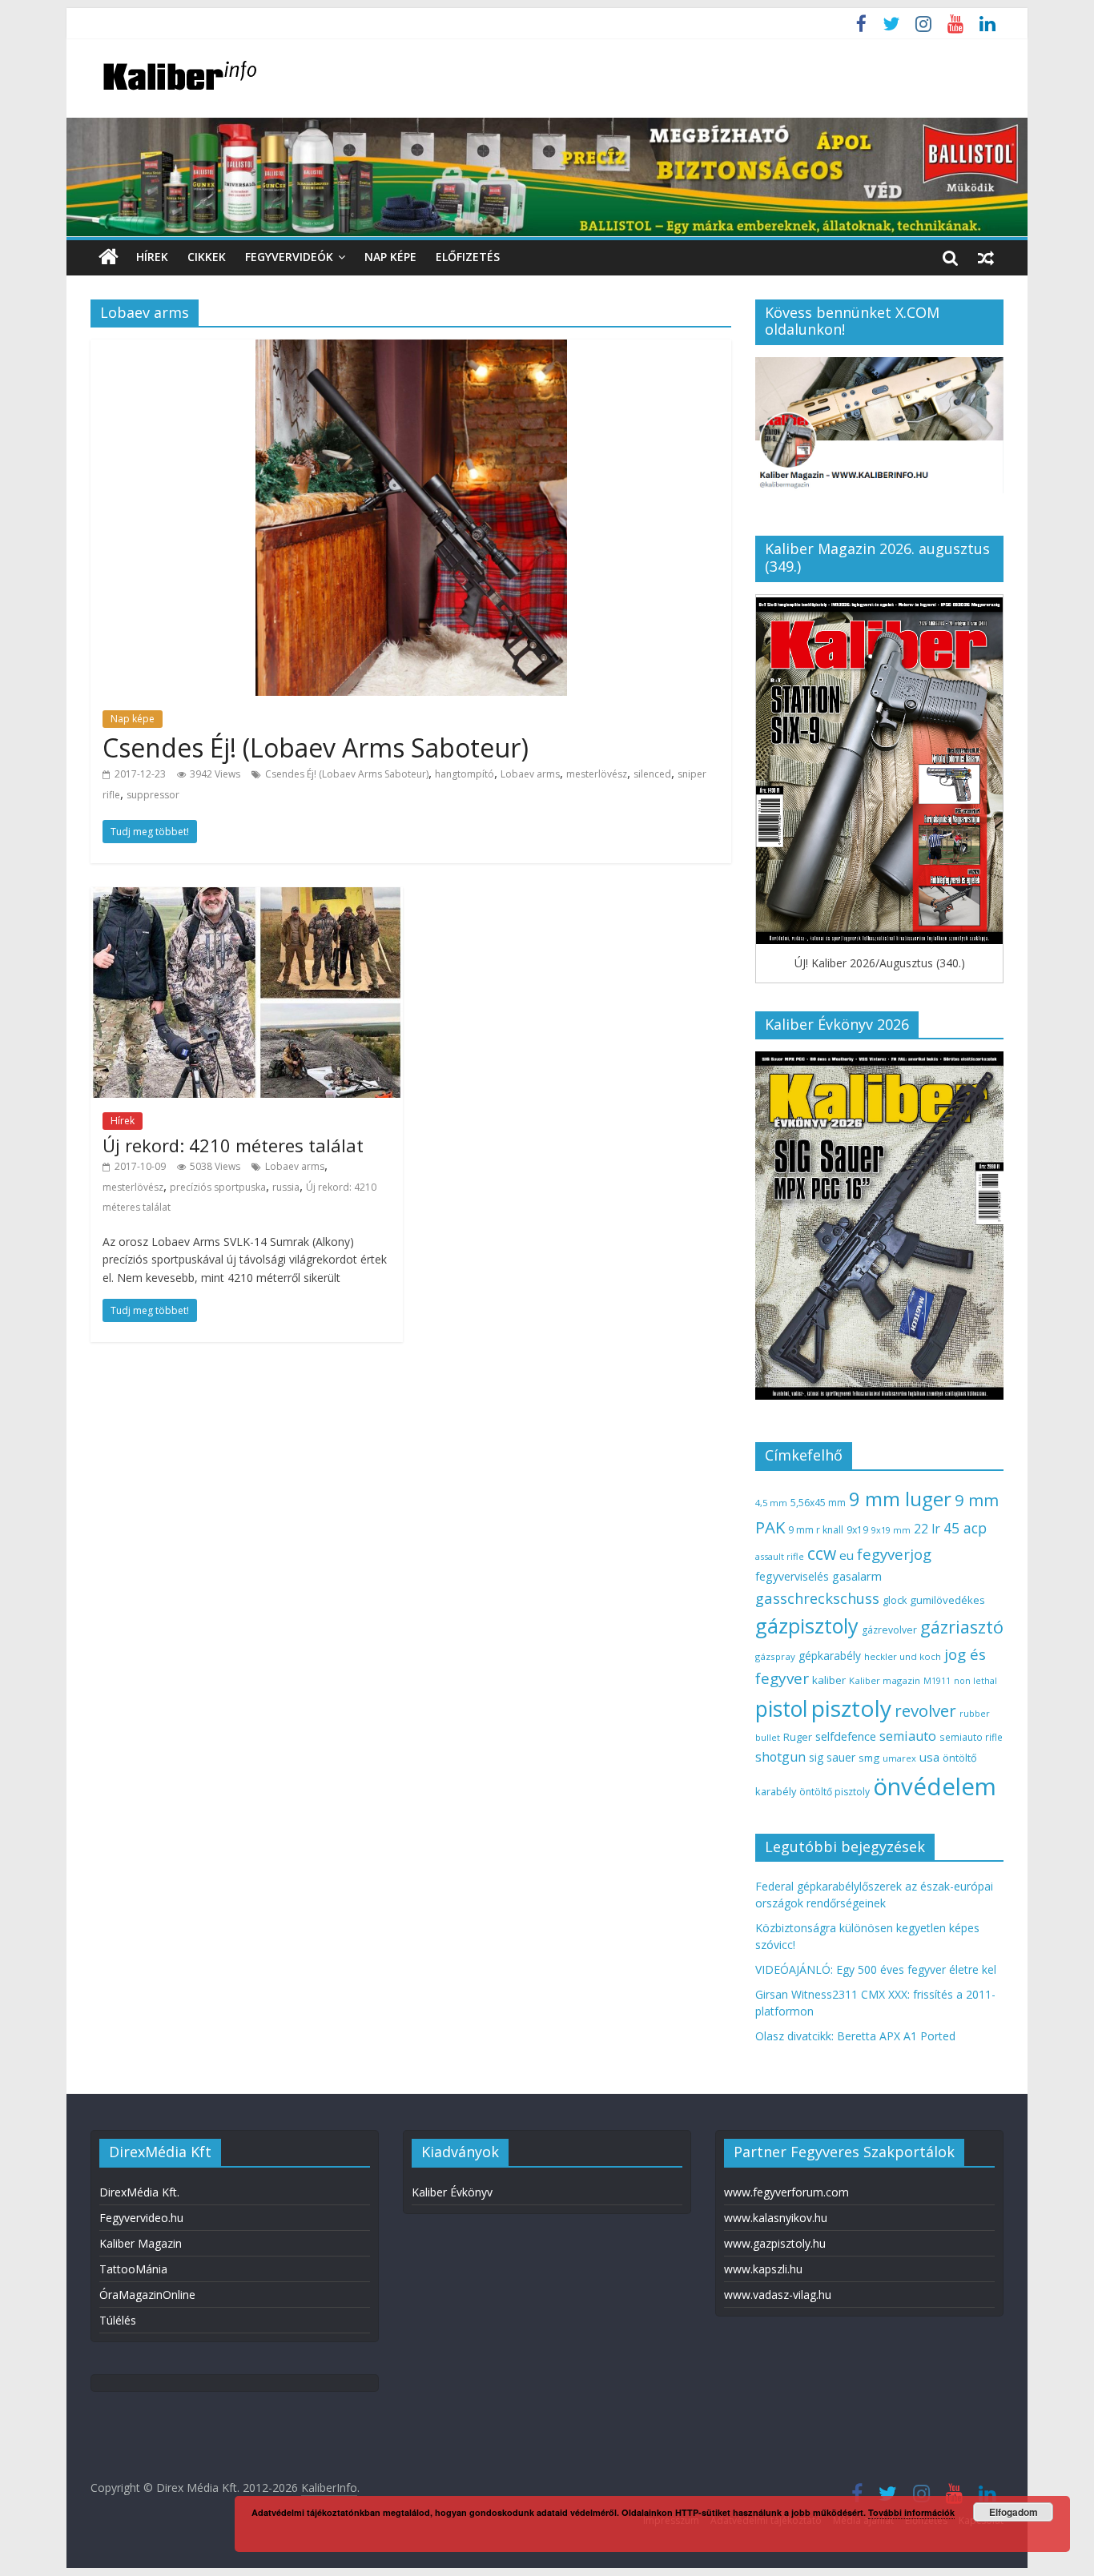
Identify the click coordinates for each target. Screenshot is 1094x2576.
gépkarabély (830, 1656)
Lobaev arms (530, 774)
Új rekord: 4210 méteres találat (233, 1145)
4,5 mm (771, 1503)
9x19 (857, 1530)
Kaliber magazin (885, 1680)
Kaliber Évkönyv (452, 2192)
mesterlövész (597, 774)
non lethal (975, 1680)
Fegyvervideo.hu (141, 2218)
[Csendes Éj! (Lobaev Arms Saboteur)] (411, 349)
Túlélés (118, 2320)
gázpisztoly (807, 1626)
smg (869, 1758)
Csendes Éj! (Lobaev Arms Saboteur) (316, 747)
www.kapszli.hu (763, 2269)
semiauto (908, 1736)
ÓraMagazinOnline (147, 2295)
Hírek (152, 257)
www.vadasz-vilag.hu (778, 2295)
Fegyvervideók (289, 257)
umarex (899, 1758)
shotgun (780, 1757)
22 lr (927, 1529)
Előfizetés (468, 257)
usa (929, 1757)
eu (847, 1555)
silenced (652, 774)
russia (286, 1187)
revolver (925, 1710)
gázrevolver (889, 1630)
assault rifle (780, 1556)
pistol (782, 1709)
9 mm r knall (816, 1530)
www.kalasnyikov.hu (776, 2218)
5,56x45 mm (818, 1503)
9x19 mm (891, 1530)
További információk (911, 2512)
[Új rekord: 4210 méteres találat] (247, 897)
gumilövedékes (947, 1600)
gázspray (775, 1656)
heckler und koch (903, 1656)
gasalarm (857, 1576)
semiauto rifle (971, 1737)
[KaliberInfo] (109, 257)
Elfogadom (1014, 2512)
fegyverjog (894, 1554)
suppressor (153, 795)
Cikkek (207, 257)
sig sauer (832, 1757)
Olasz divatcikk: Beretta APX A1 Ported (855, 2036)
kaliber (829, 1680)
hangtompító (465, 774)
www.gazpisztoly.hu (775, 2243)
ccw (822, 1553)
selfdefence (846, 1736)
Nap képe (390, 257)
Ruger (798, 1737)
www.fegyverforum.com (786, 2192)
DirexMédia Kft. (139, 2192)
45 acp (965, 1528)
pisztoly (851, 1708)
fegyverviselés (792, 1576)
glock (895, 1600)
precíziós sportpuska (218, 1187)
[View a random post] (986, 257)
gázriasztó (962, 1627)
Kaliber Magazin (141, 2243)
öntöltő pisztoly (835, 1792)
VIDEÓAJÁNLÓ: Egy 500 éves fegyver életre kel (876, 1969)
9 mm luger (900, 1499)
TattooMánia (133, 2269)
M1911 (937, 1681)
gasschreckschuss (817, 1598)
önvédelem (935, 1786)
